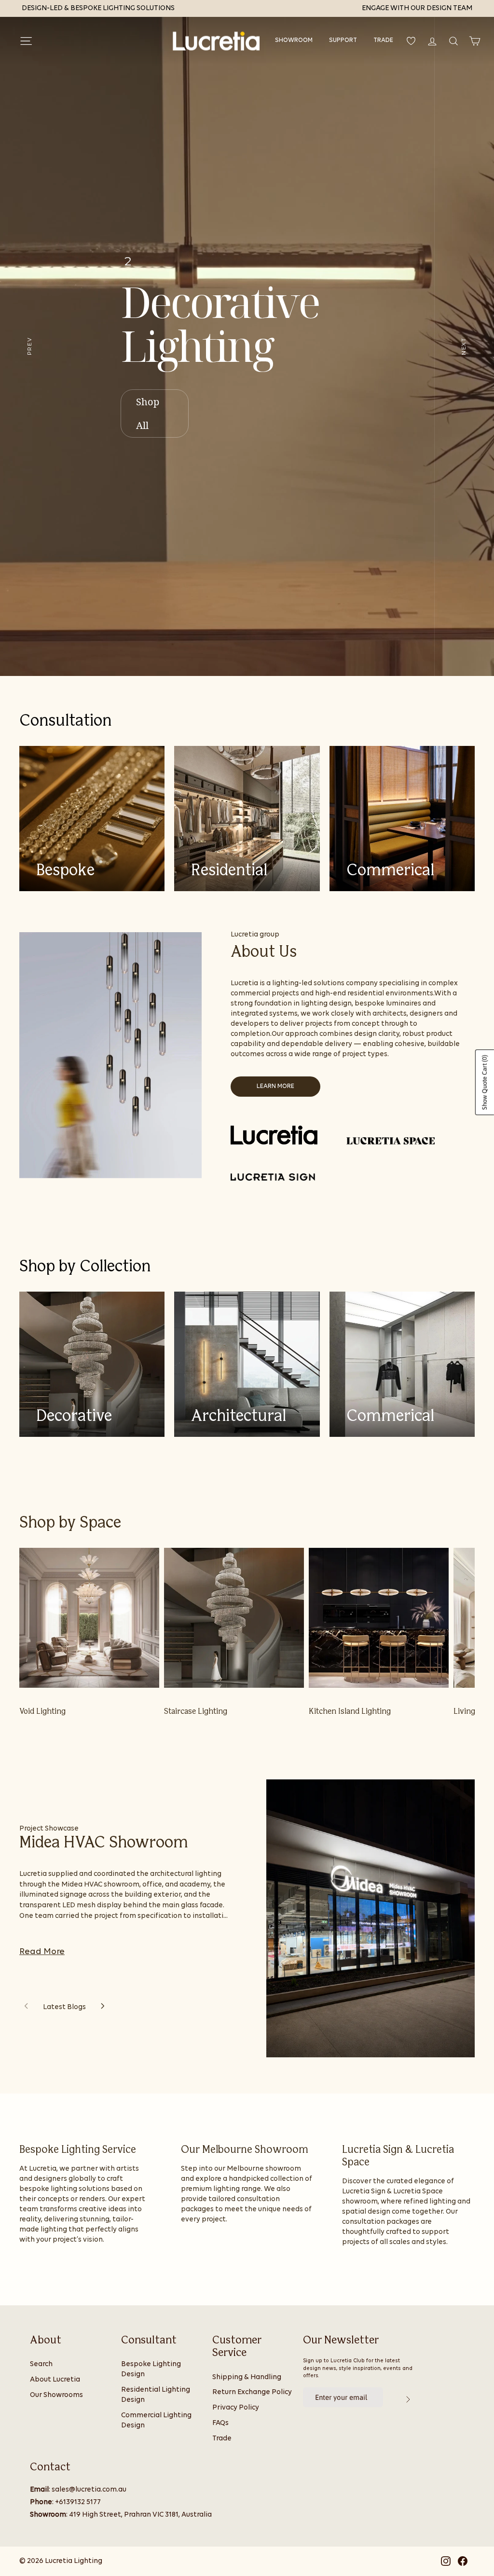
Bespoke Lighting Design (151, 2369)
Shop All (148, 413)
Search (41, 2364)
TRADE (383, 40)
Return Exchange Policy (252, 2392)
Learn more (275, 1086)
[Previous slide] (26, 2007)
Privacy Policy (236, 2408)
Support (343, 40)
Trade (222, 2439)
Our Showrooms (56, 2395)
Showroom (294, 40)
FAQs (220, 2423)
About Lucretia (55, 2380)
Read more (42, 1952)
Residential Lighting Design (156, 2395)
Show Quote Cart (485, 1082)
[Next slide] (103, 2007)
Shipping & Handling (247, 2377)
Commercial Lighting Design (156, 2421)
